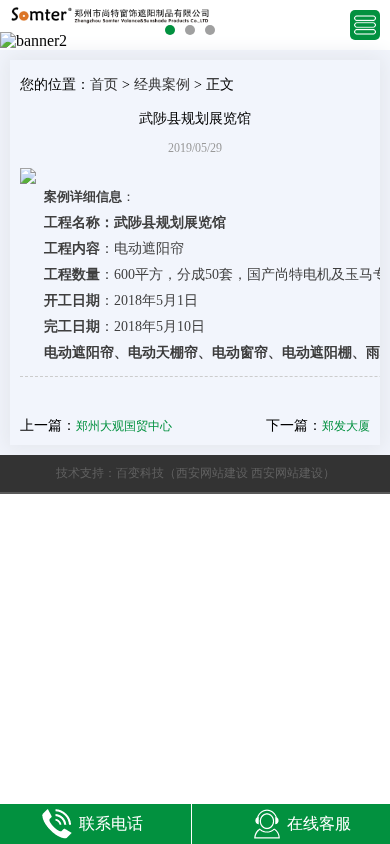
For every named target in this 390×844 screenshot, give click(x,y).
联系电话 (111, 823)
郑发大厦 (346, 426)
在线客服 (319, 823)
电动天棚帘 (163, 352)
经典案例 (162, 84)
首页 (104, 84)
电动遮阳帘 (79, 352)
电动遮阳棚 (317, 352)
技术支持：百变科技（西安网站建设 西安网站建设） (195, 473)
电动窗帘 (240, 352)
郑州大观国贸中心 (124, 426)
